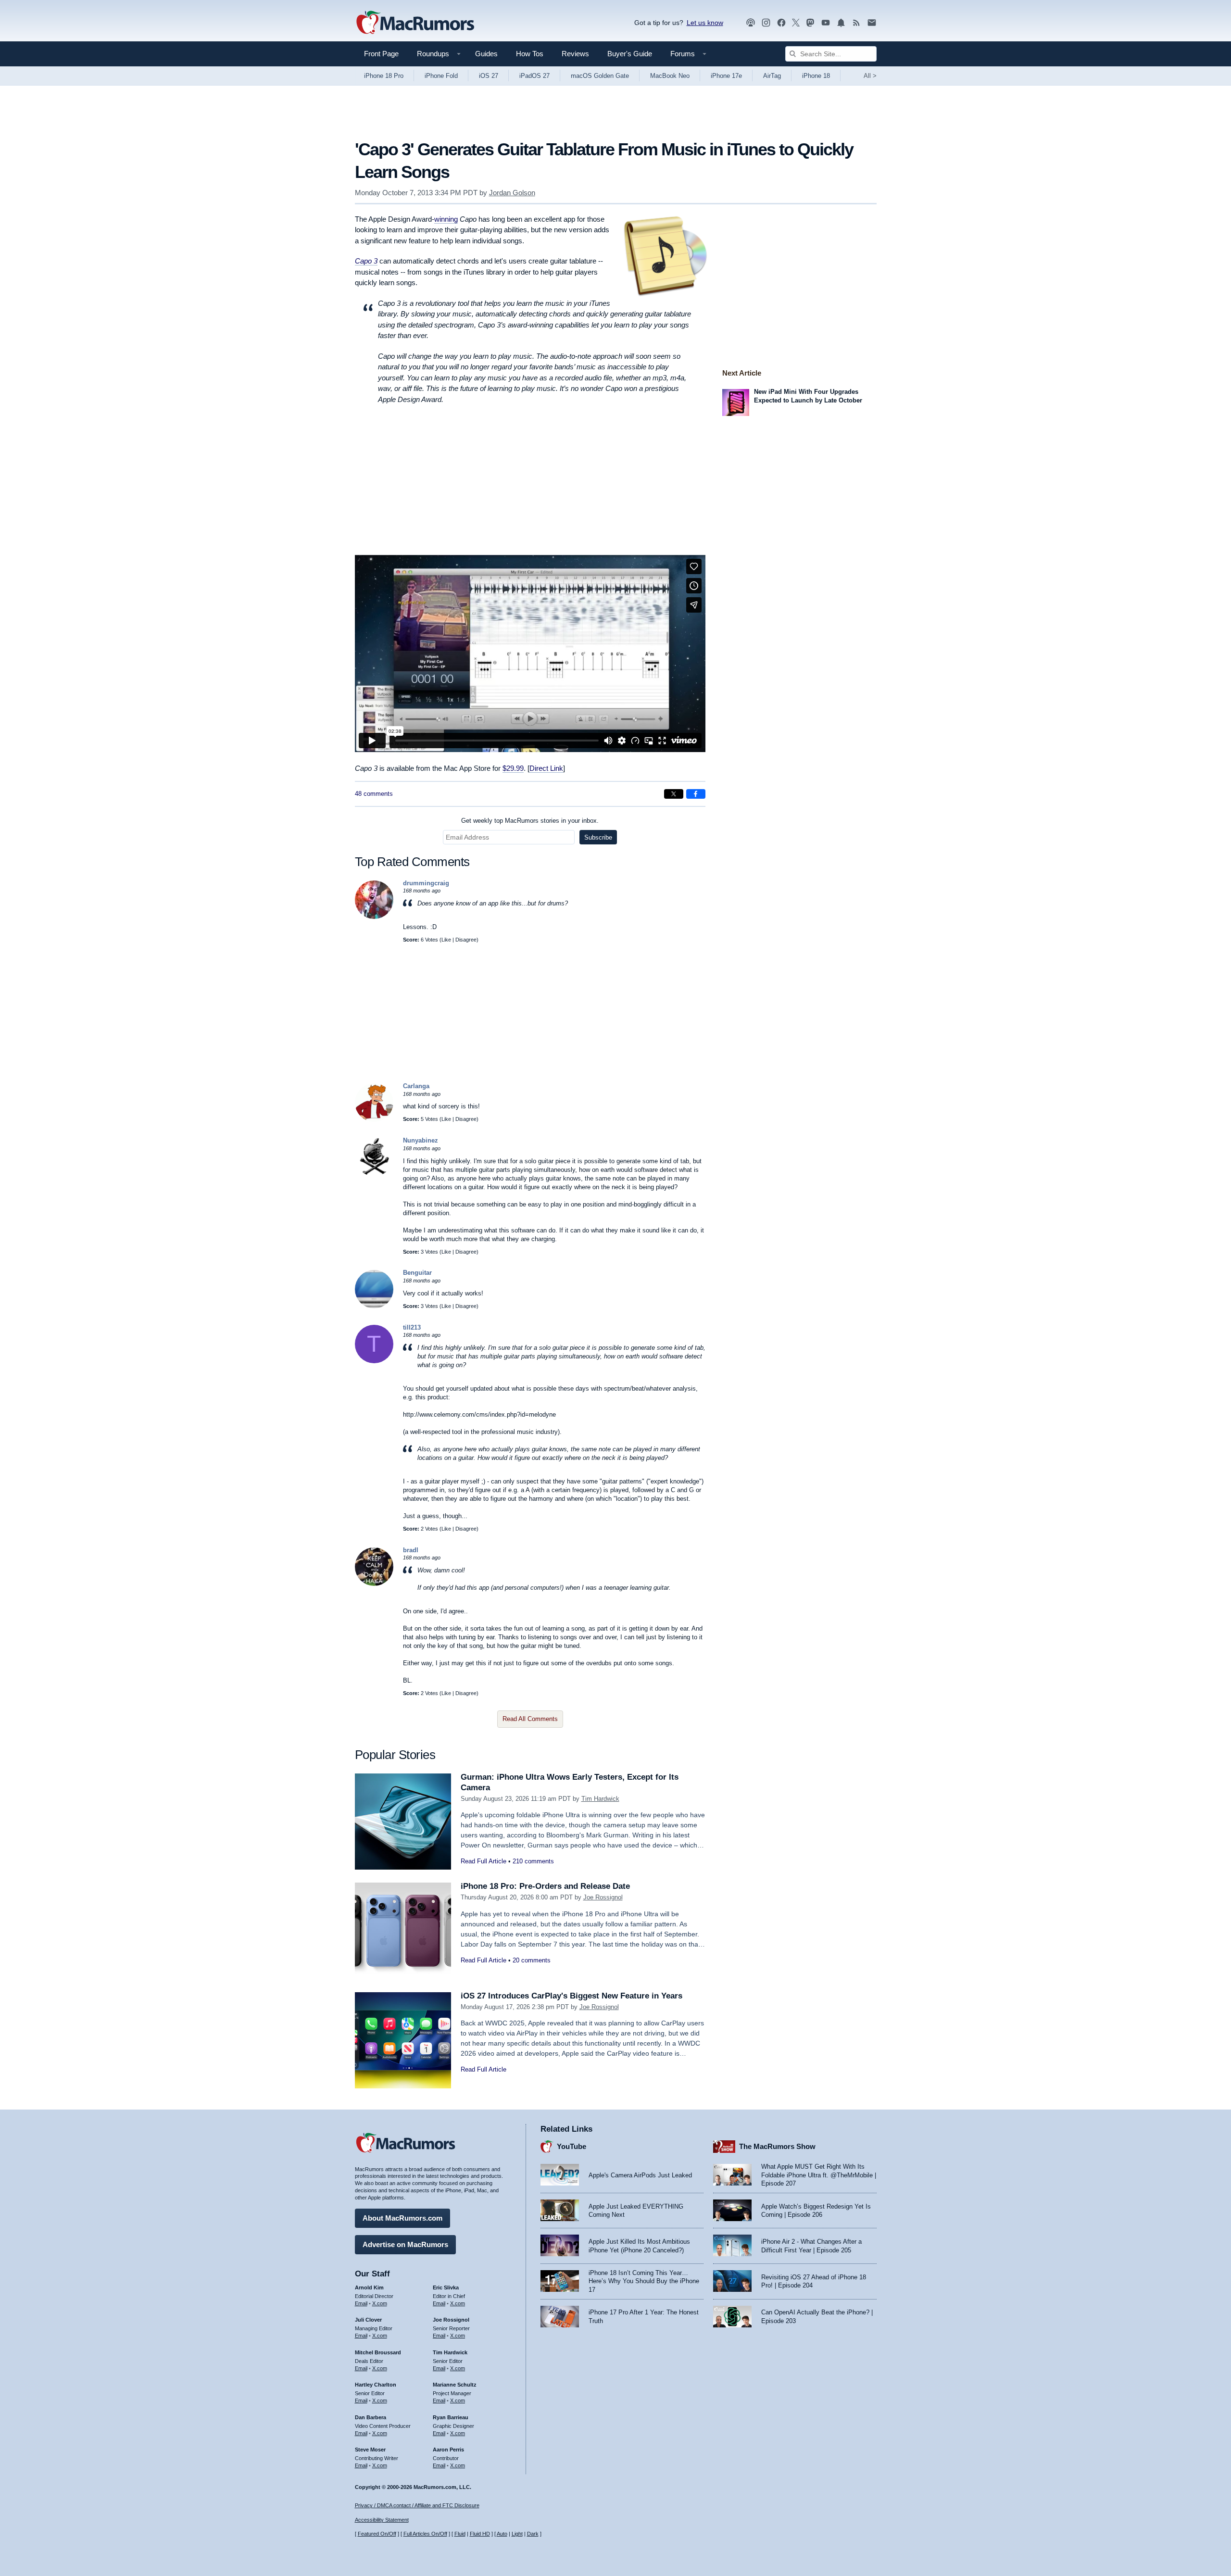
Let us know (705, 23)
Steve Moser (370, 2450)
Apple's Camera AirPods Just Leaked (640, 2175)
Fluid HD (480, 2534)
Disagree (466, 940)
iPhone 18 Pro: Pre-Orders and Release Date (545, 1886)
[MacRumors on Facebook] (781, 23)
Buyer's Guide (630, 54)
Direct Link (546, 768)
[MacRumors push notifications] (841, 23)
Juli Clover (368, 2320)
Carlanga (416, 1086)
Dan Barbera (371, 2417)
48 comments (374, 794)
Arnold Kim (369, 2287)
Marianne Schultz (455, 2385)
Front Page (381, 54)
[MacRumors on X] (796, 23)
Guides (486, 54)
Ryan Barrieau (451, 2417)
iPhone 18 (816, 76)
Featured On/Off (377, 2534)
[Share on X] (674, 794)
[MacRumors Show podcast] (751, 23)
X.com (380, 2303)
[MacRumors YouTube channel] (826, 23)
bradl (411, 1550)
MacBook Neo (670, 76)
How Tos (530, 54)
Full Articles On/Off (425, 2534)
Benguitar (417, 1273)
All (870, 76)
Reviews (575, 54)
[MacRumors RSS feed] (856, 23)
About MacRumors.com (402, 2218)
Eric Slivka (446, 2287)
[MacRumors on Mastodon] (810, 23)
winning (446, 219)
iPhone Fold (441, 76)
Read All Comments (530, 1719)
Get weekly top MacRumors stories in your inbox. (530, 821)
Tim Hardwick (600, 1799)
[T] (374, 1361)
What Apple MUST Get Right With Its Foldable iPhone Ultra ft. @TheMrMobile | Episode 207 (819, 2175)
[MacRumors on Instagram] (766, 23)
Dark (533, 2534)
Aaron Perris (448, 2450)
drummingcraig (426, 883)
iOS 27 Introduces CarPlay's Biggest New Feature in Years (572, 1996)
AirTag (772, 76)
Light (517, 2534)
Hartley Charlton (376, 2385)
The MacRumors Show (777, 2146)
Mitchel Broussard (378, 2352)
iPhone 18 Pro (384, 76)
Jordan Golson (512, 193)
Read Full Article (484, 1861)
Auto (502, 2534)
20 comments (532, 1960)
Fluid (460, 2534)
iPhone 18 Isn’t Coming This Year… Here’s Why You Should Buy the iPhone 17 (644, 2281)
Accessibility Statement (382, 2520)
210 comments (533, 1861)
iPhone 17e (726, 76)
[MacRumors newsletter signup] (872, 23)
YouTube (572, 2146)
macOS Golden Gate (600, 76)
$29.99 (513, 768)
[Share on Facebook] (696, 794)
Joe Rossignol (603, 1897)
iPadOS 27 (534, 76)
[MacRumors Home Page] (415, 23)
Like (446, 940)
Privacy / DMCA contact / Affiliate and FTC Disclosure (417, 2505)
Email (361, 2303)
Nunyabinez (421, 1140)
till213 (412, 1327)
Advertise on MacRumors (405, 2244)
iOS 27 (489, 76)
